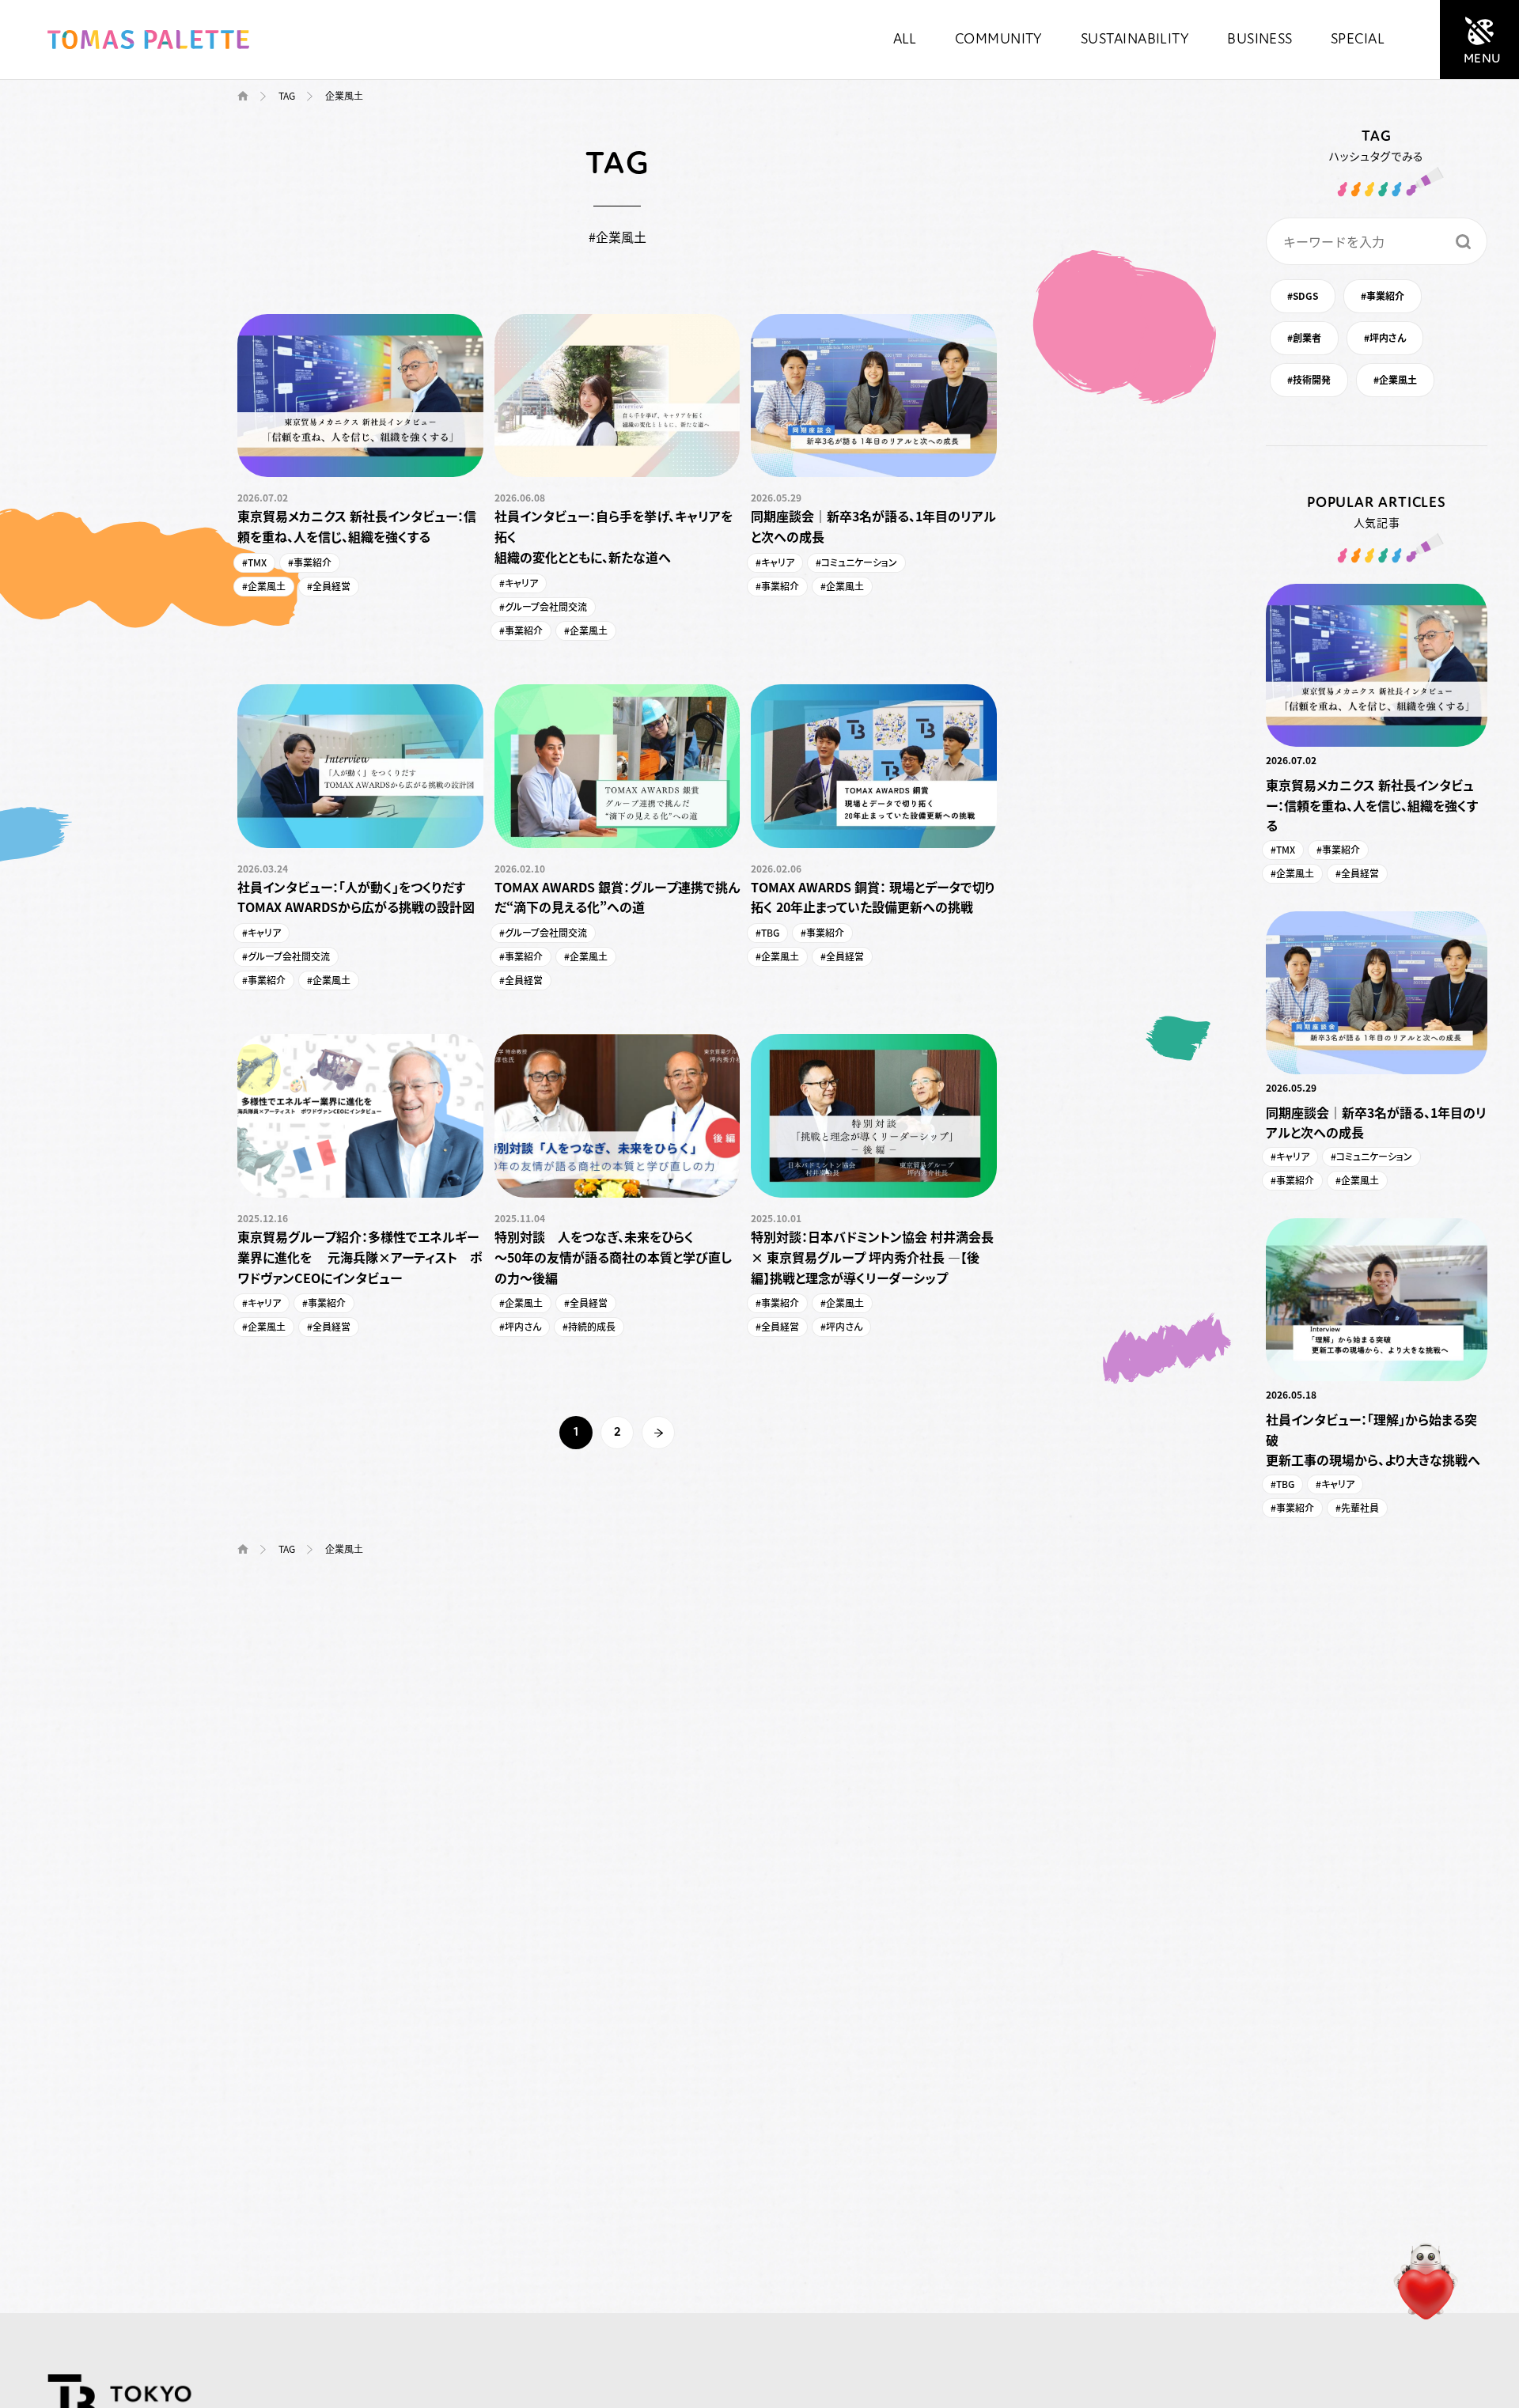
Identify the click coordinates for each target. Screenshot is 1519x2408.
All (905, 40)
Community (999, 40)
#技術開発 (1309, 379)
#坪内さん (1385, 337)
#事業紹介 (1383, 295)
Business (1260, 40)
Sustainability (1135, 40)
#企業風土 (1395, 379)
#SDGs (1303, 295)
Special (1358, 40)
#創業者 (1304, 337)
